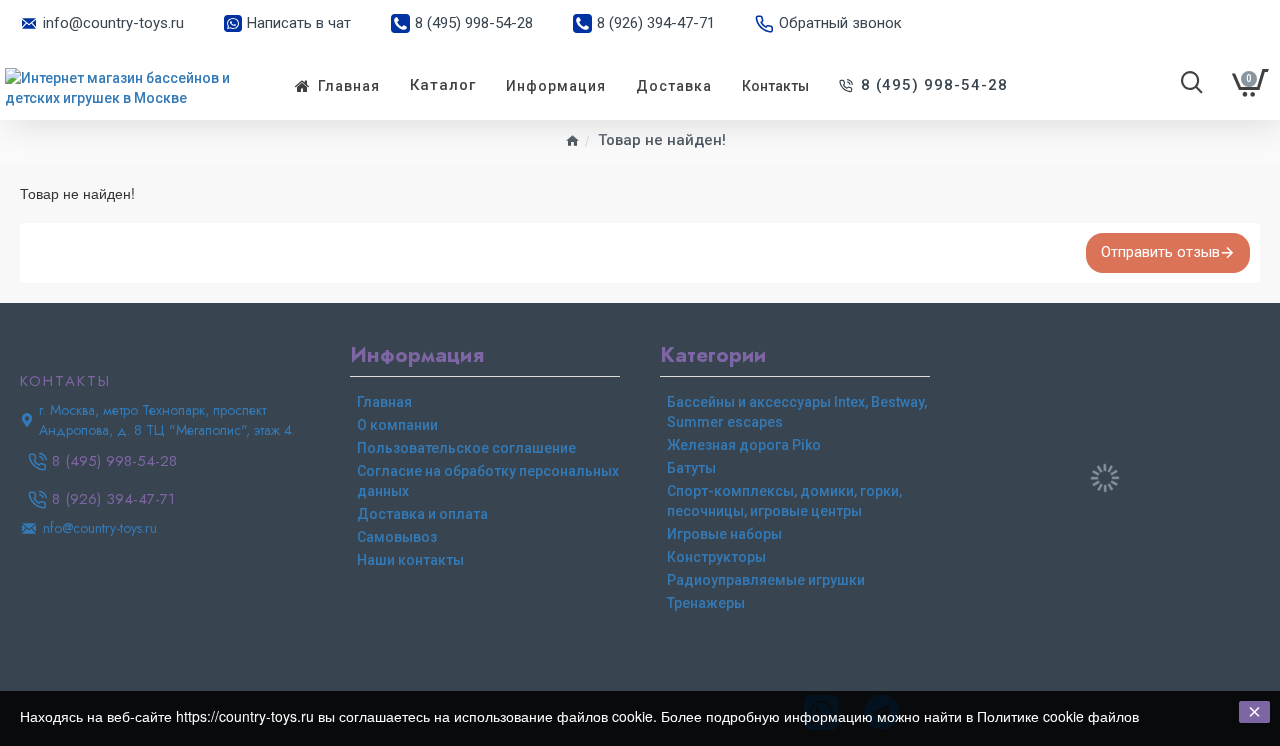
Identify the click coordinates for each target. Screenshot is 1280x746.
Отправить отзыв (1160, 252)
